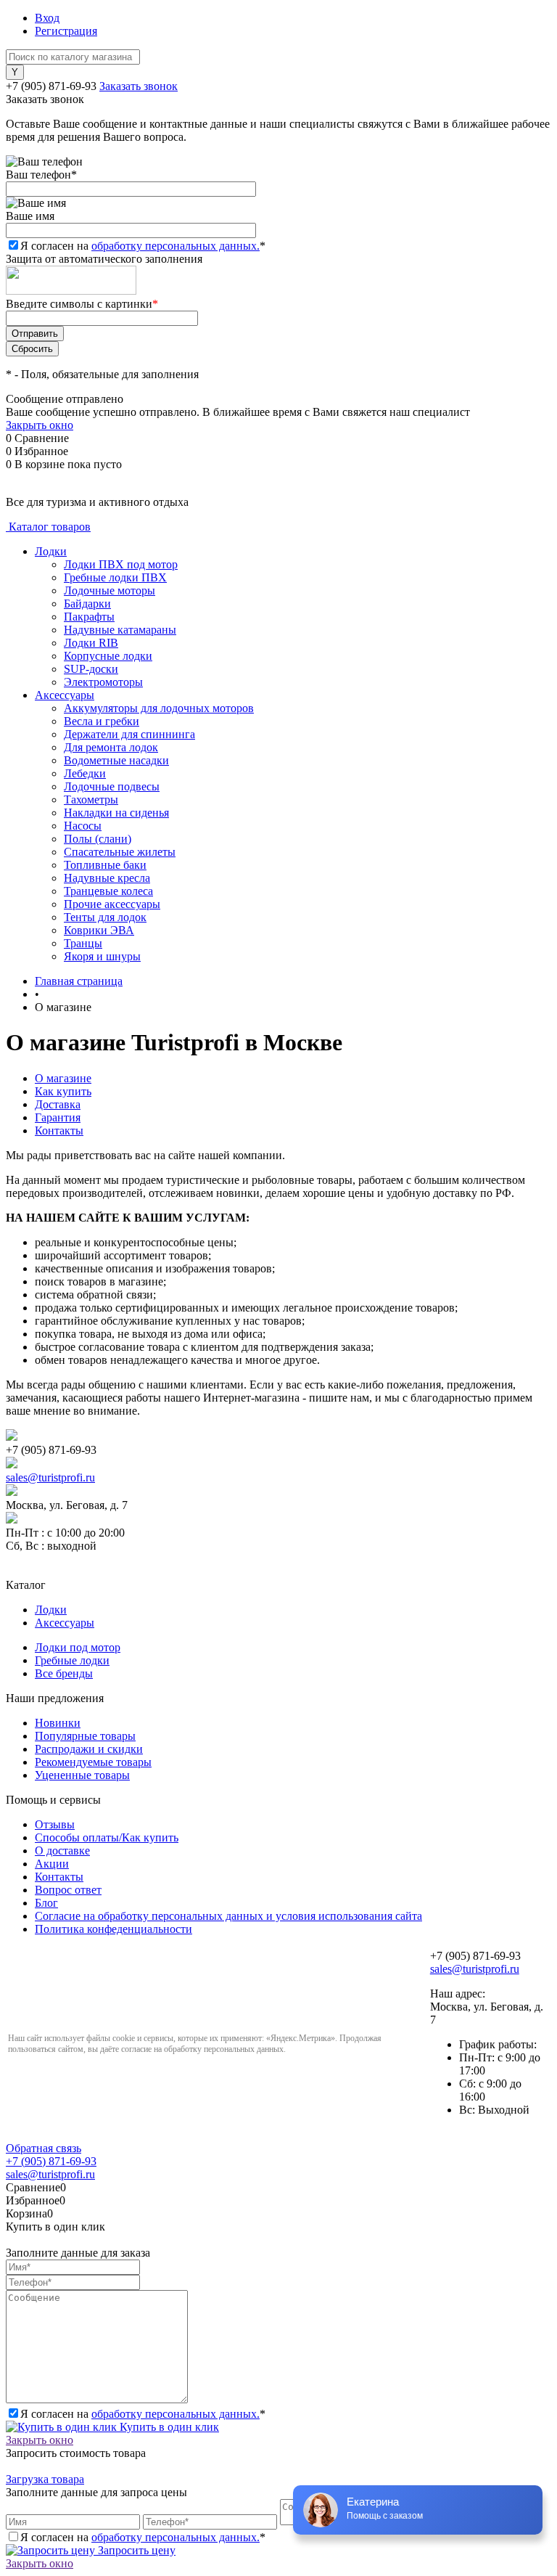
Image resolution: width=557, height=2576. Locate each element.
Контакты (59, 1130)
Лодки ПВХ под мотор (121, 564)
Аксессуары (65, 695)
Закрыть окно (40, 425)
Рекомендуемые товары (93, 1762)
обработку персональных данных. (176, 246)
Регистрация (66, 31)
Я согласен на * (143, 2414)
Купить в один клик (168, 2427)
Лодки (51, 551)
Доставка (58, 1104)
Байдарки (87, 604)
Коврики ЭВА (99, 930)
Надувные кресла (107, 878)
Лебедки (85, 773)
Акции (52, 1864)
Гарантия (58, 1117)
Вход (47, 18)
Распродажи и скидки (89, 1749)
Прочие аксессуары (112, 904)
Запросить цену (135, 2550)
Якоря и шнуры (102, 956)
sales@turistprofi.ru (50, 1477)
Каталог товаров (48, 527)
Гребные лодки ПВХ (115, 577)
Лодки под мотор (78, 1647)
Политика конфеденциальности (114, 1929)
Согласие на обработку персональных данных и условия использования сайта (228, 1916)
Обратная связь (44, 2148)
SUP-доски (91, 669)
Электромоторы (103, 682)
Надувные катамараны (120, 630)
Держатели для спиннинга (129, 734)
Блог (46, 1903)
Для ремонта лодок (111, 747)
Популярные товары (85, 1736)
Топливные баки (105, 865)
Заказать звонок (139, 86)
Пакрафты (89, 617)
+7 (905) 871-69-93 (51, 86)
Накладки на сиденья (116, 813)
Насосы (83, 826)
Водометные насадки (116, 760)
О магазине (63, 1078)
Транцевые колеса (108, 891)
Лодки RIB (91, 643)
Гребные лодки (72, 1660)
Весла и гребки (102, 721)
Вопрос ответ (68, 1890)
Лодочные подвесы (112, 786)
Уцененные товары (82, 1775)
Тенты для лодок (105, 917)
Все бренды (64, 1673)
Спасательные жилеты (120, 852)
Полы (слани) (98, 839)
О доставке (62, 1851)
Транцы (83, 943)
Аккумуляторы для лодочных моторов (159, 708)
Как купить (63, 1091)
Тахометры (91, 800)
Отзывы (55, 1824)
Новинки (58, 1723)
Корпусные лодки (108, 656)
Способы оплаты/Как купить (107, 1837)
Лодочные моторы (110, 590)
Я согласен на (143, 246)
